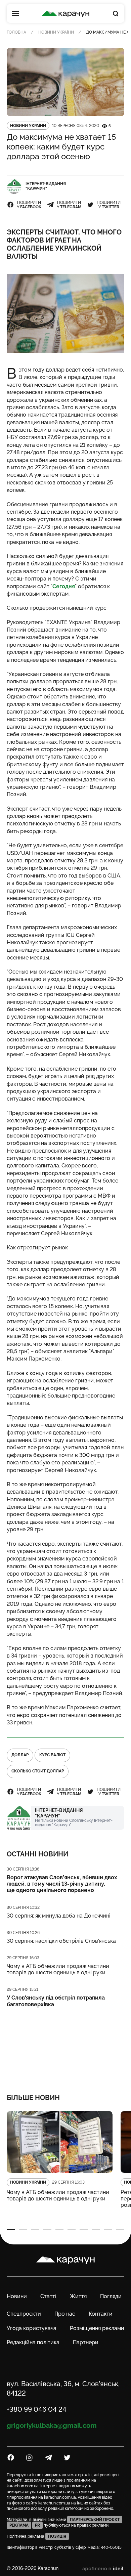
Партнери (86, 2342)
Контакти (101, 2314)
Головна (16, 32)
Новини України (56, 32)
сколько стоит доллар (38, 1771)
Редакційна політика (33, 2342)
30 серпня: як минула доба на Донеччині (59, 1916)
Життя (78, 2296)
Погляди (111, 2296)
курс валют (52, 1755)
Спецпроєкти (24, 2314)
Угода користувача (32, 2328)
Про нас (65, 2314)
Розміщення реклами (97, 2328)
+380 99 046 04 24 (37, 2409)
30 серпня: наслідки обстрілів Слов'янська (61, 1941)
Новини (17, 2296)
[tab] (11, 2230)
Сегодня (64, 586)
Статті (48, 2296)
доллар (20, 1755)
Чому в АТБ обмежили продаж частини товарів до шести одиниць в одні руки (58, 1969)
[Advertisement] (66, 2046)
